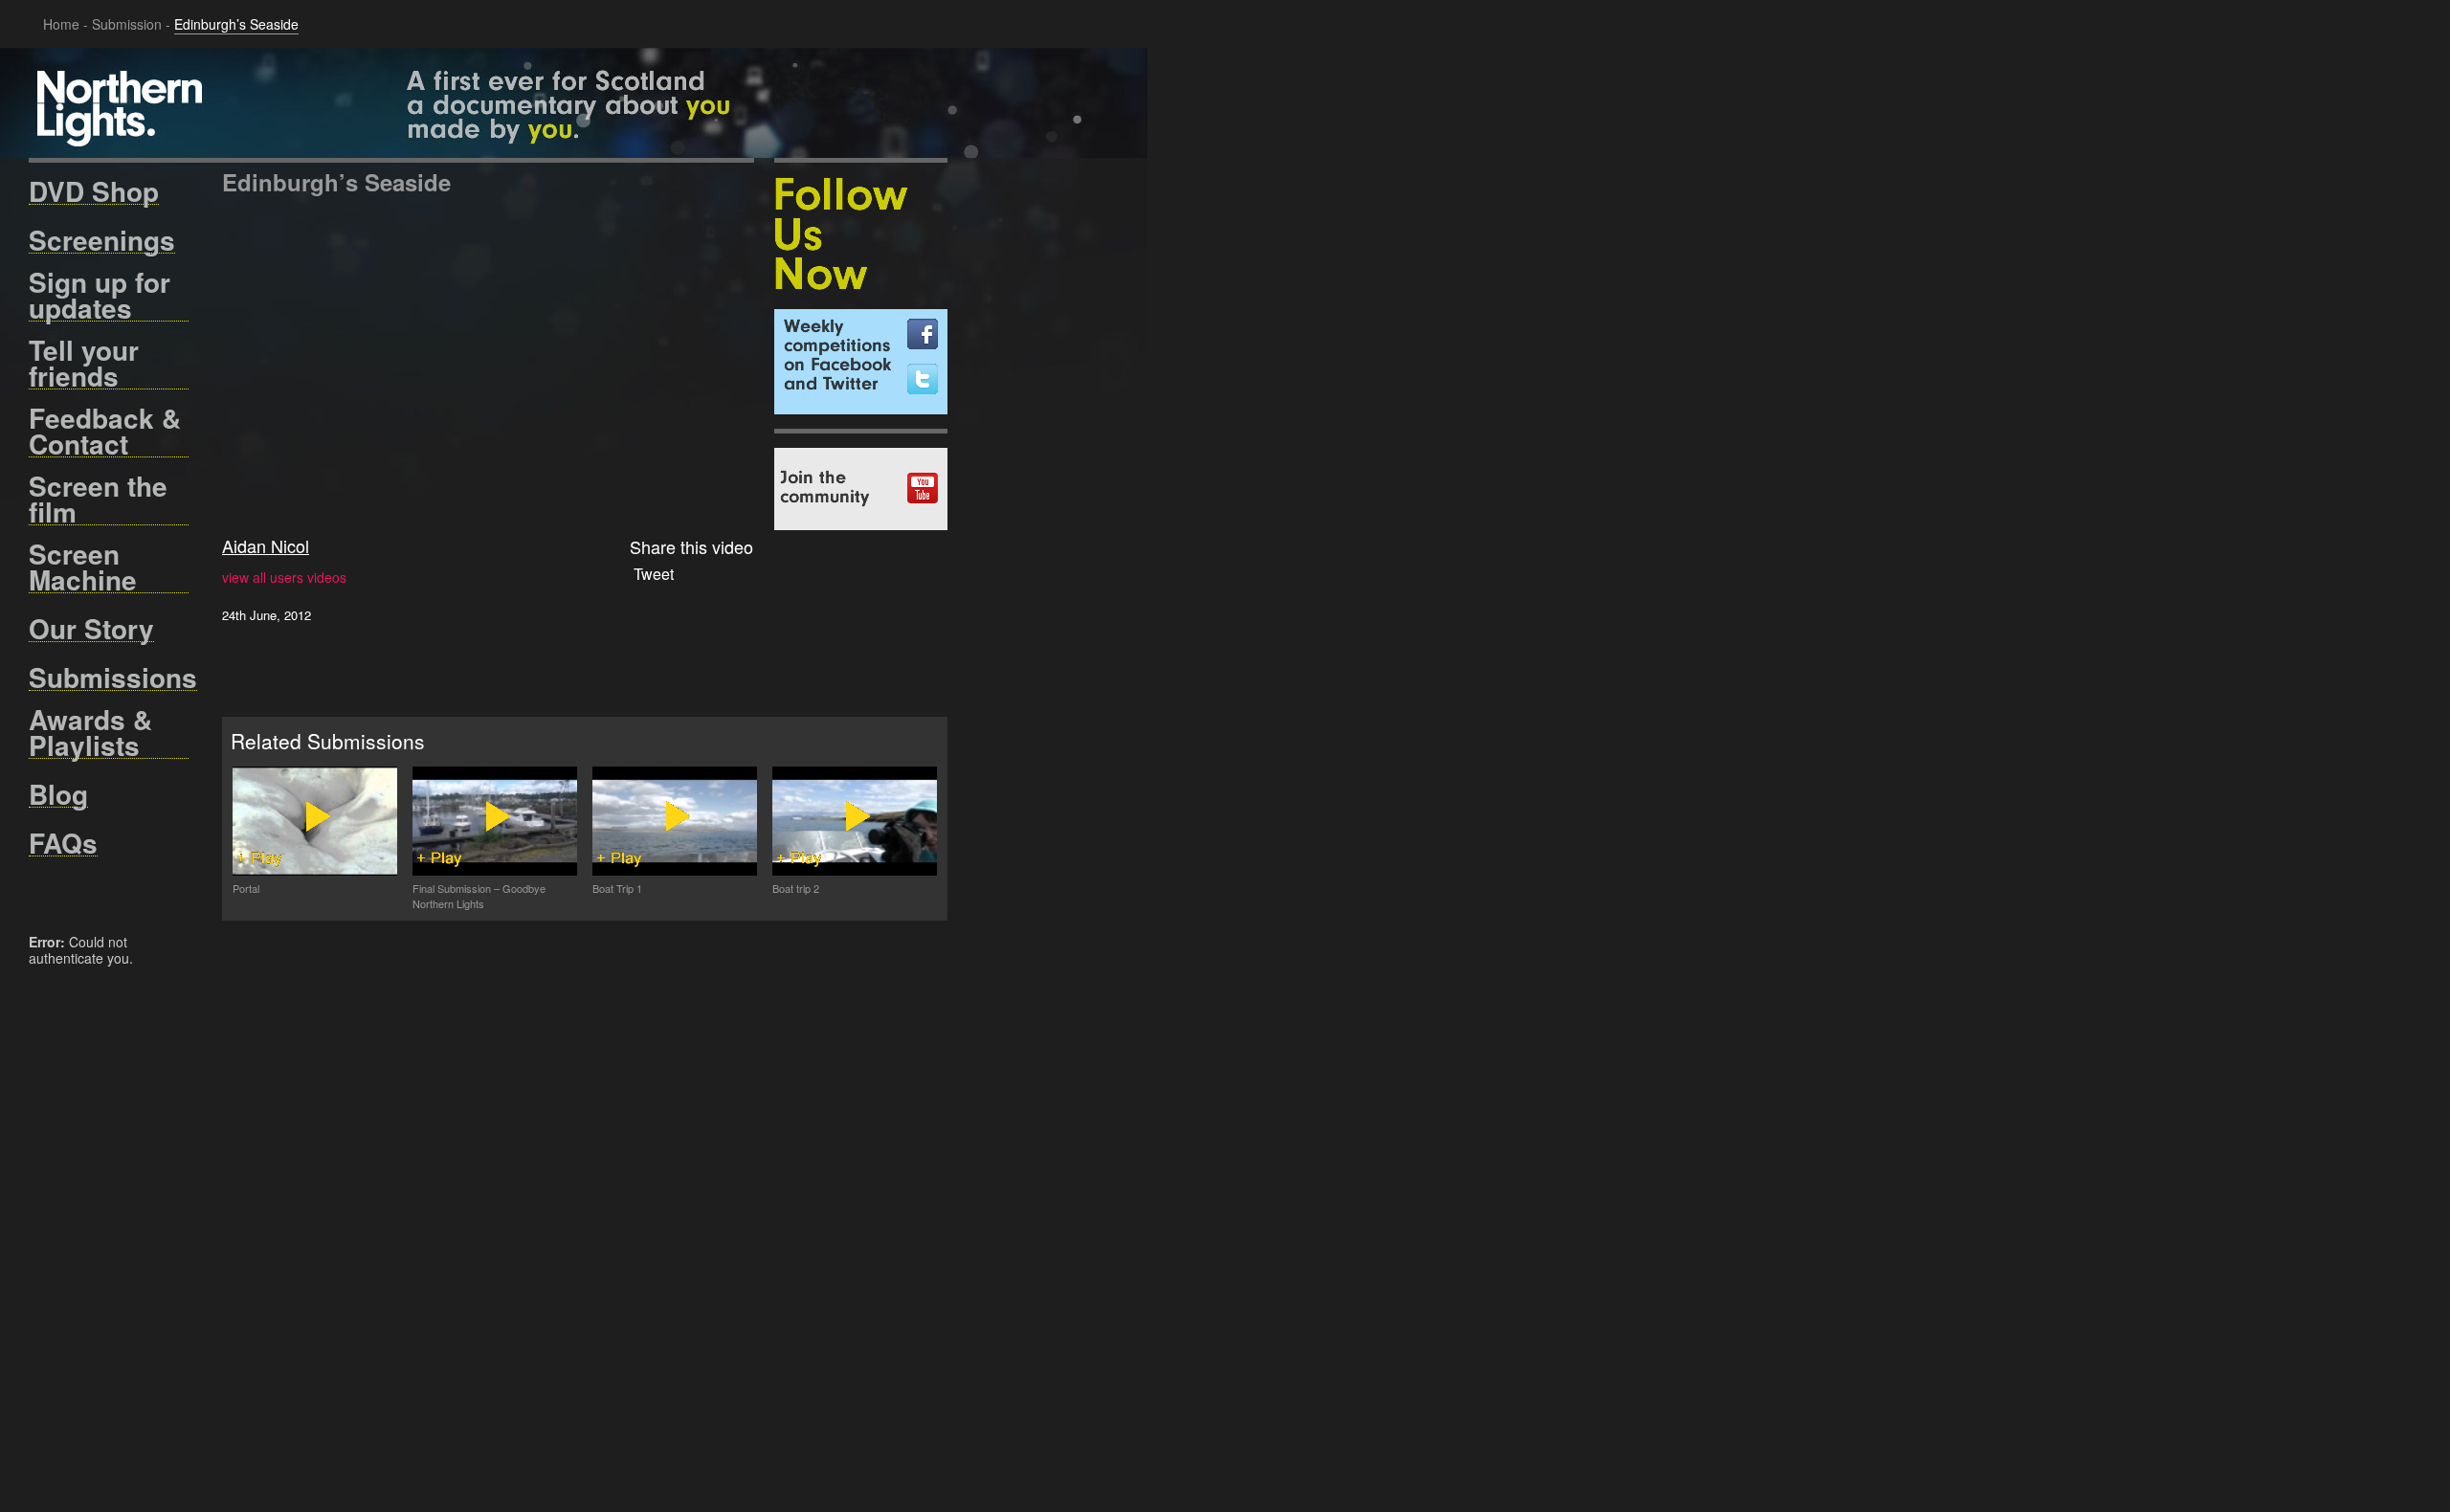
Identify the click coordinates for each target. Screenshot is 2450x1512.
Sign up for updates (100, 295)
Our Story (91, 629)
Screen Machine (83, 567)
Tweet (654, 574)
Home (61, 24)
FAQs (63, 843)
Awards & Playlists (90, 733)
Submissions (113, 678)
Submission (127, 24)
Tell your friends (84, 363)
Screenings (102, 240)
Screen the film (98, 499)
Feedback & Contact (105, 431)
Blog (58, 794)
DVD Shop (94, 191)
